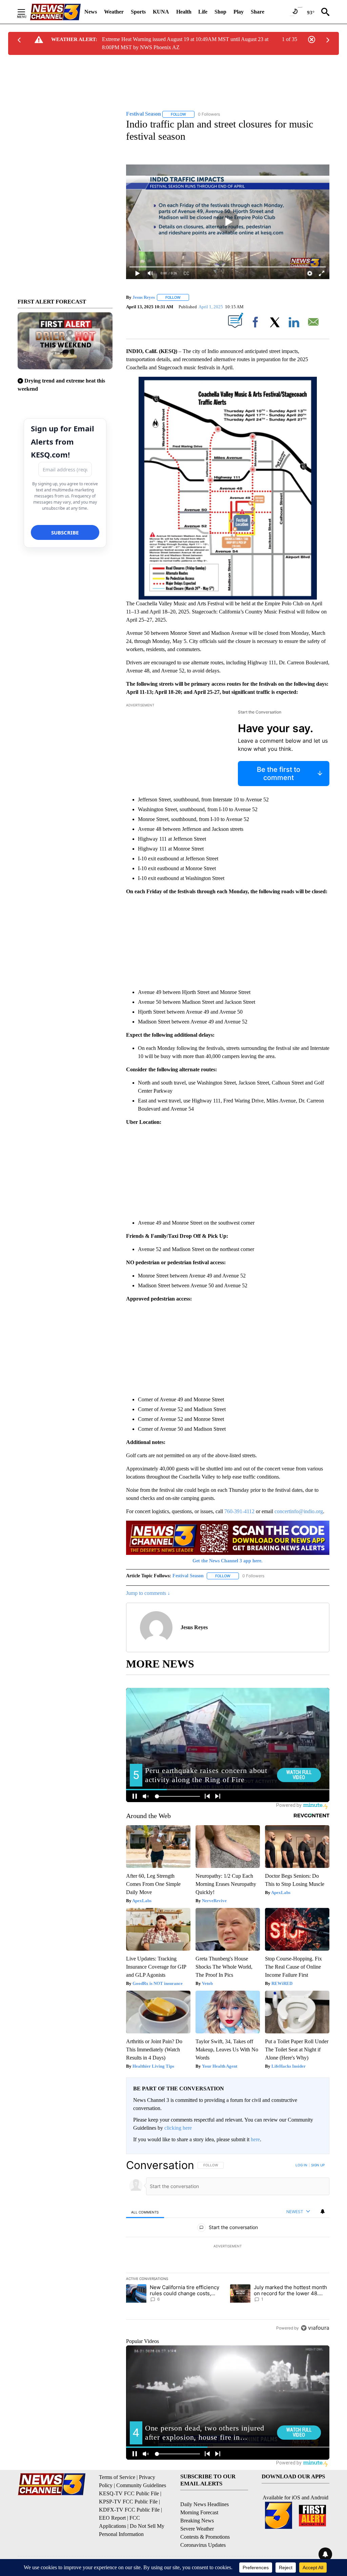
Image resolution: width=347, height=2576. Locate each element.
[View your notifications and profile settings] (323, 2211)
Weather (114, 12)
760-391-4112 (239, 1511)
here (255, 2139)
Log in (301, 2165)
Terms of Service (117, 2477)
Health (184, 12)
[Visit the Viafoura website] (315, 2328)
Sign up (318, 2165)
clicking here (178, 2128)
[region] (228, 2246)
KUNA (161, 12)
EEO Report (112, 2518)
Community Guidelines (141, 2485)
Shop (220, 12)
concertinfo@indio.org (299, 1511)
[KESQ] (55, 12)
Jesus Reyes (144, 297)
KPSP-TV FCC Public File (128, 2502)
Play (239, 12)
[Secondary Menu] (26, 12)
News (91, 12)
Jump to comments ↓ (148, 1593)
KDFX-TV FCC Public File (129, 2510)
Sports (138, 12)
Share (258, 12)
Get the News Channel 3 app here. (228, 1561)
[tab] (145, 2212)
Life (203, 12)
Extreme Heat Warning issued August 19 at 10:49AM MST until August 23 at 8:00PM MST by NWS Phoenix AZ (185, 43)
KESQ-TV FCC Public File (129, 2493)
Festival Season (188, 1576)
